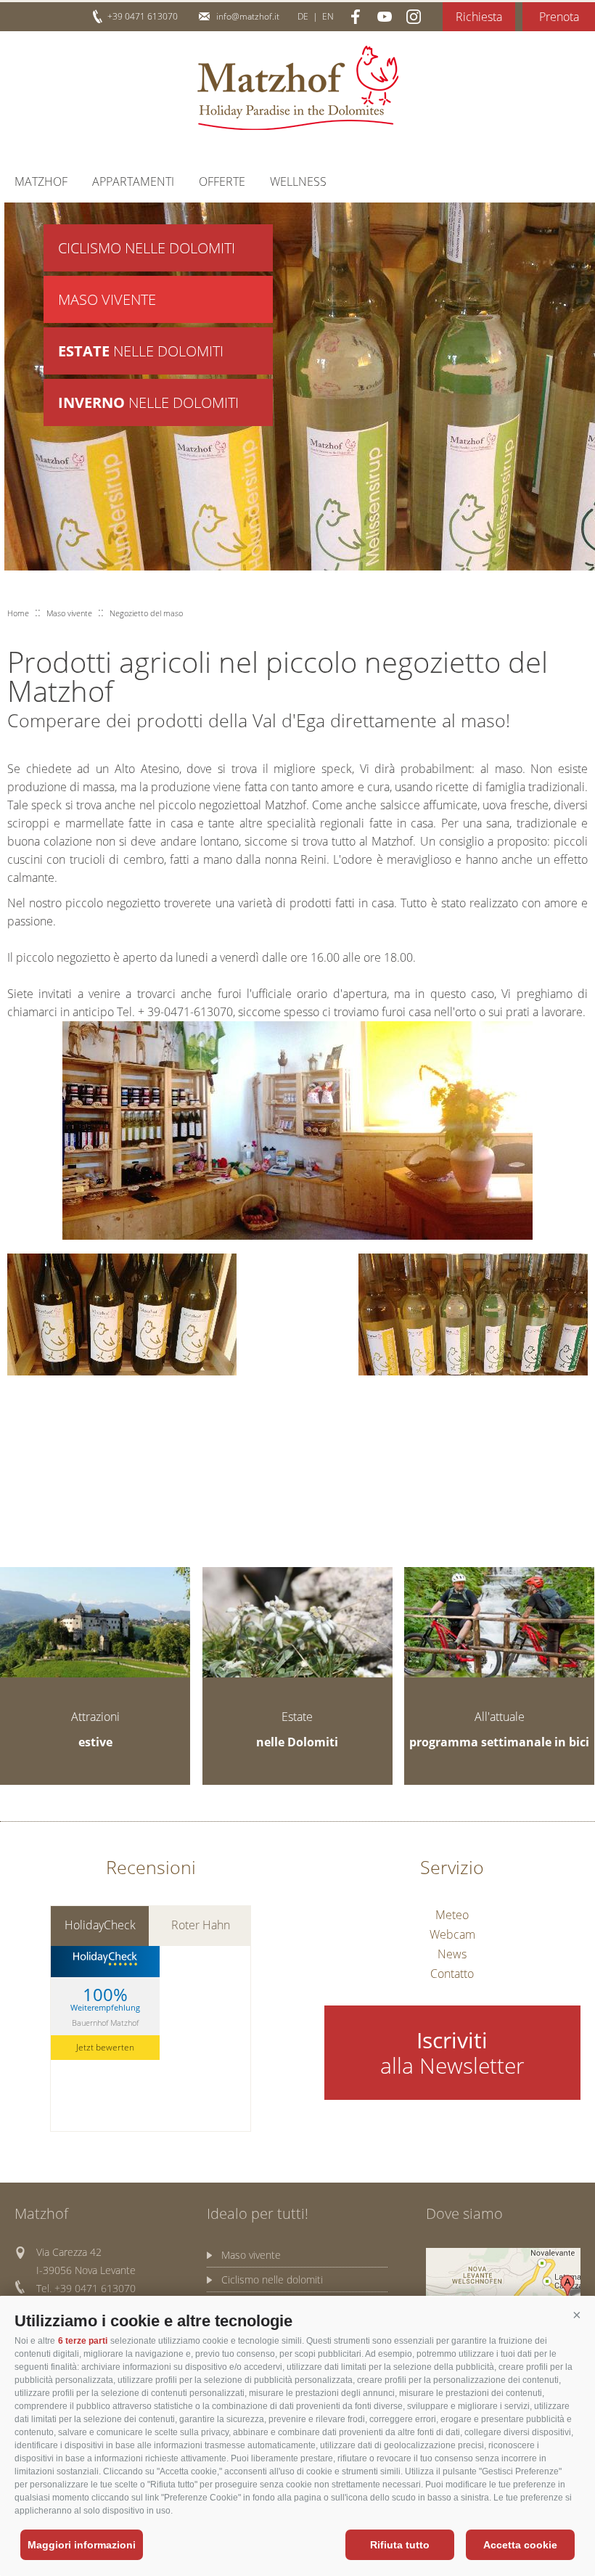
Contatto (452, 1974)
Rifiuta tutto (400, 2545)
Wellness (298, 181)
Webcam (452, 1934)
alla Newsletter (452, 2053)
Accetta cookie (520, 2545)
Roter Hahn (201, 1925)
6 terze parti (83, 2341)
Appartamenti (133, 181)
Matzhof (298, 88)
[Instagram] (414, 17)
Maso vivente (107, 299)
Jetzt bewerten (105, 2047)
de (303, 16)
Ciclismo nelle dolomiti (272, 2279)
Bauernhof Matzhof (105, 2023)
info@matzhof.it (248, 16)
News (452, 1954)
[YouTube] (385, 17)
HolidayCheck (100, 1925)
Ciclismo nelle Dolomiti (147, 248)
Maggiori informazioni (82, 2545)
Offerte (222, 181)
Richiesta (479, 17)
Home (18, 613)
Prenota (559, 17)
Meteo (452, 1915)
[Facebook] (356, 17)
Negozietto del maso (146, 613)
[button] (577, 2315)
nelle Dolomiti (141, 351)
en (328, 16)
